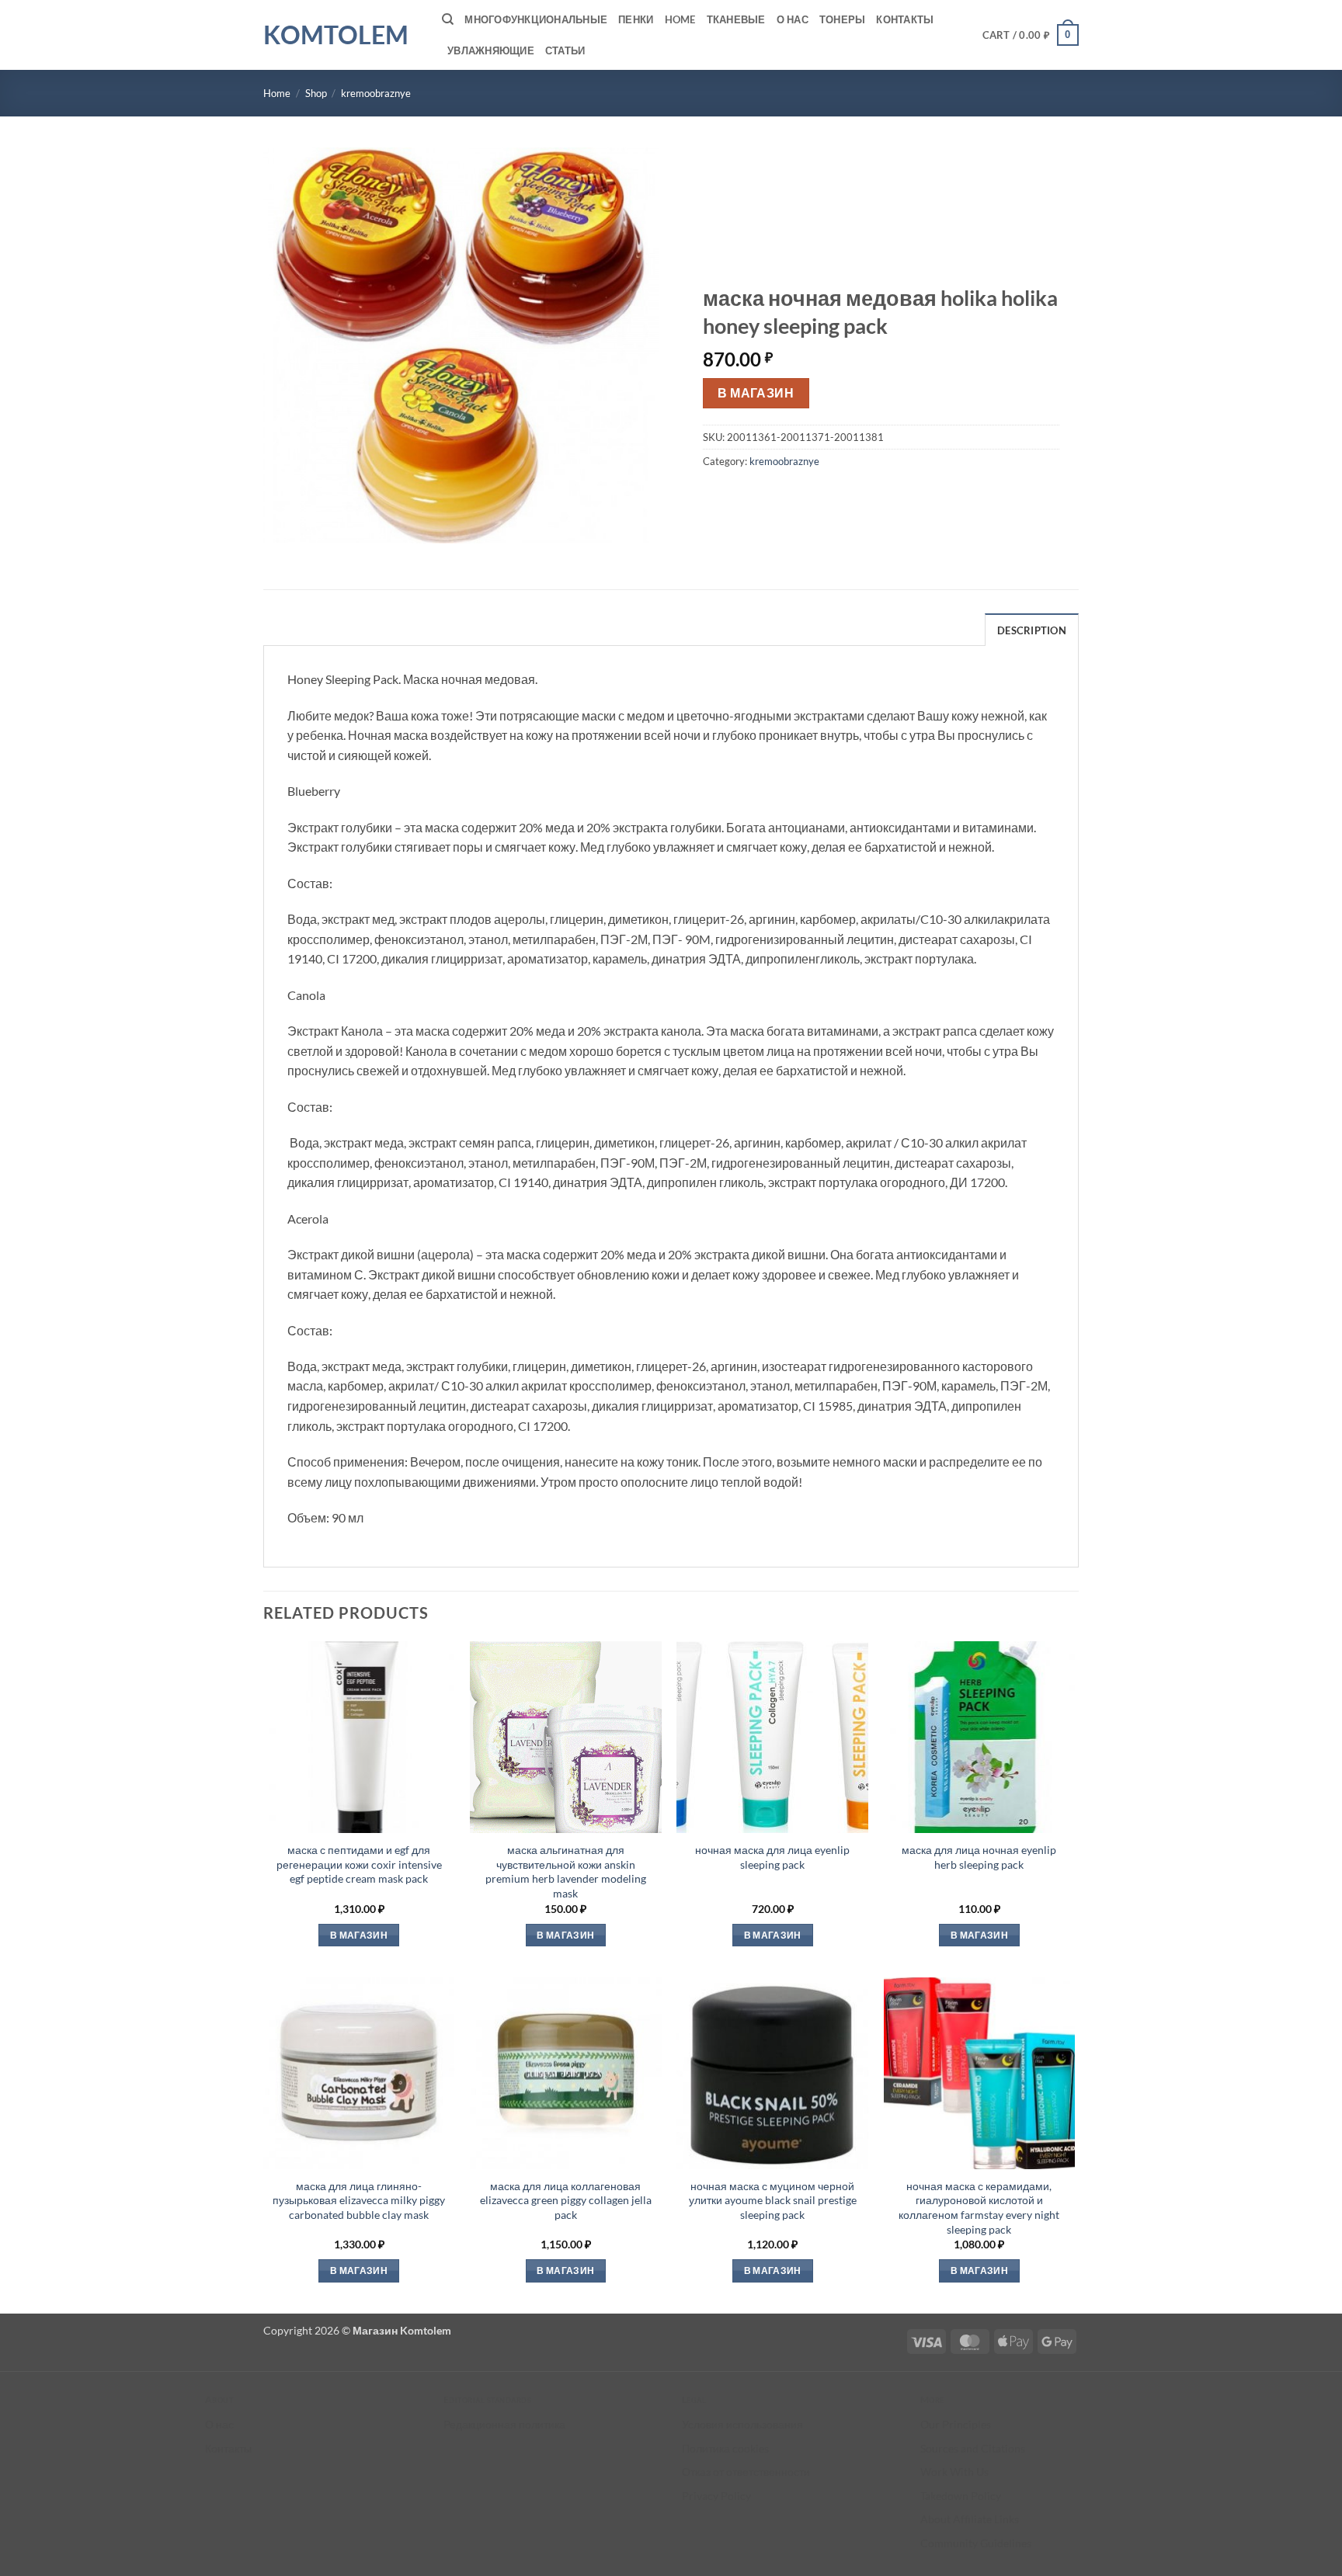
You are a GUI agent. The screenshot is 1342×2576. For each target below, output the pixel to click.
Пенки (636, 19)
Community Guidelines (976, 2543)
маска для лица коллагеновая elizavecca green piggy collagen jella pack (566, 2200)
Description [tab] (1032, 630)
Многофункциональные (536, 19)
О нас (793, 19)
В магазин (756, 393)
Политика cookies (725, 2448)
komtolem (336, 35)
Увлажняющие (491, 50)
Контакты (905, 19)
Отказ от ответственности (746, 2472)
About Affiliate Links (970, 2519)
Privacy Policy (716, 2496)
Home (680, 19)
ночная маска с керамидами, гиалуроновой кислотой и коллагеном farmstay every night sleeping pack (979, 2208)
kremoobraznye (376, 93)
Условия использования (742, 2424)
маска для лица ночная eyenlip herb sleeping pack (979, 1857)
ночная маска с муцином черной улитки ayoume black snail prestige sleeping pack (773, 2200)
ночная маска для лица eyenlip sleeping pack (772, 1857)
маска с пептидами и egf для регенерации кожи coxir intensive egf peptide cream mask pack (359, 1864)
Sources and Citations (973, 2448)
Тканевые (736, 19)
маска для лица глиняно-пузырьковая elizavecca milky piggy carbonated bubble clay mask (359, 2200)
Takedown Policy (961, 2496)
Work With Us (954, 2472)
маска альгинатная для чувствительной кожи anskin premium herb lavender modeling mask (566, 1871)
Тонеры (843, 19)
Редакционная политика (504, 2424)
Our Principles (956, 2424)
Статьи (565, 50)
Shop (316, 93)
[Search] (448, 19)
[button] (1031, 35)
